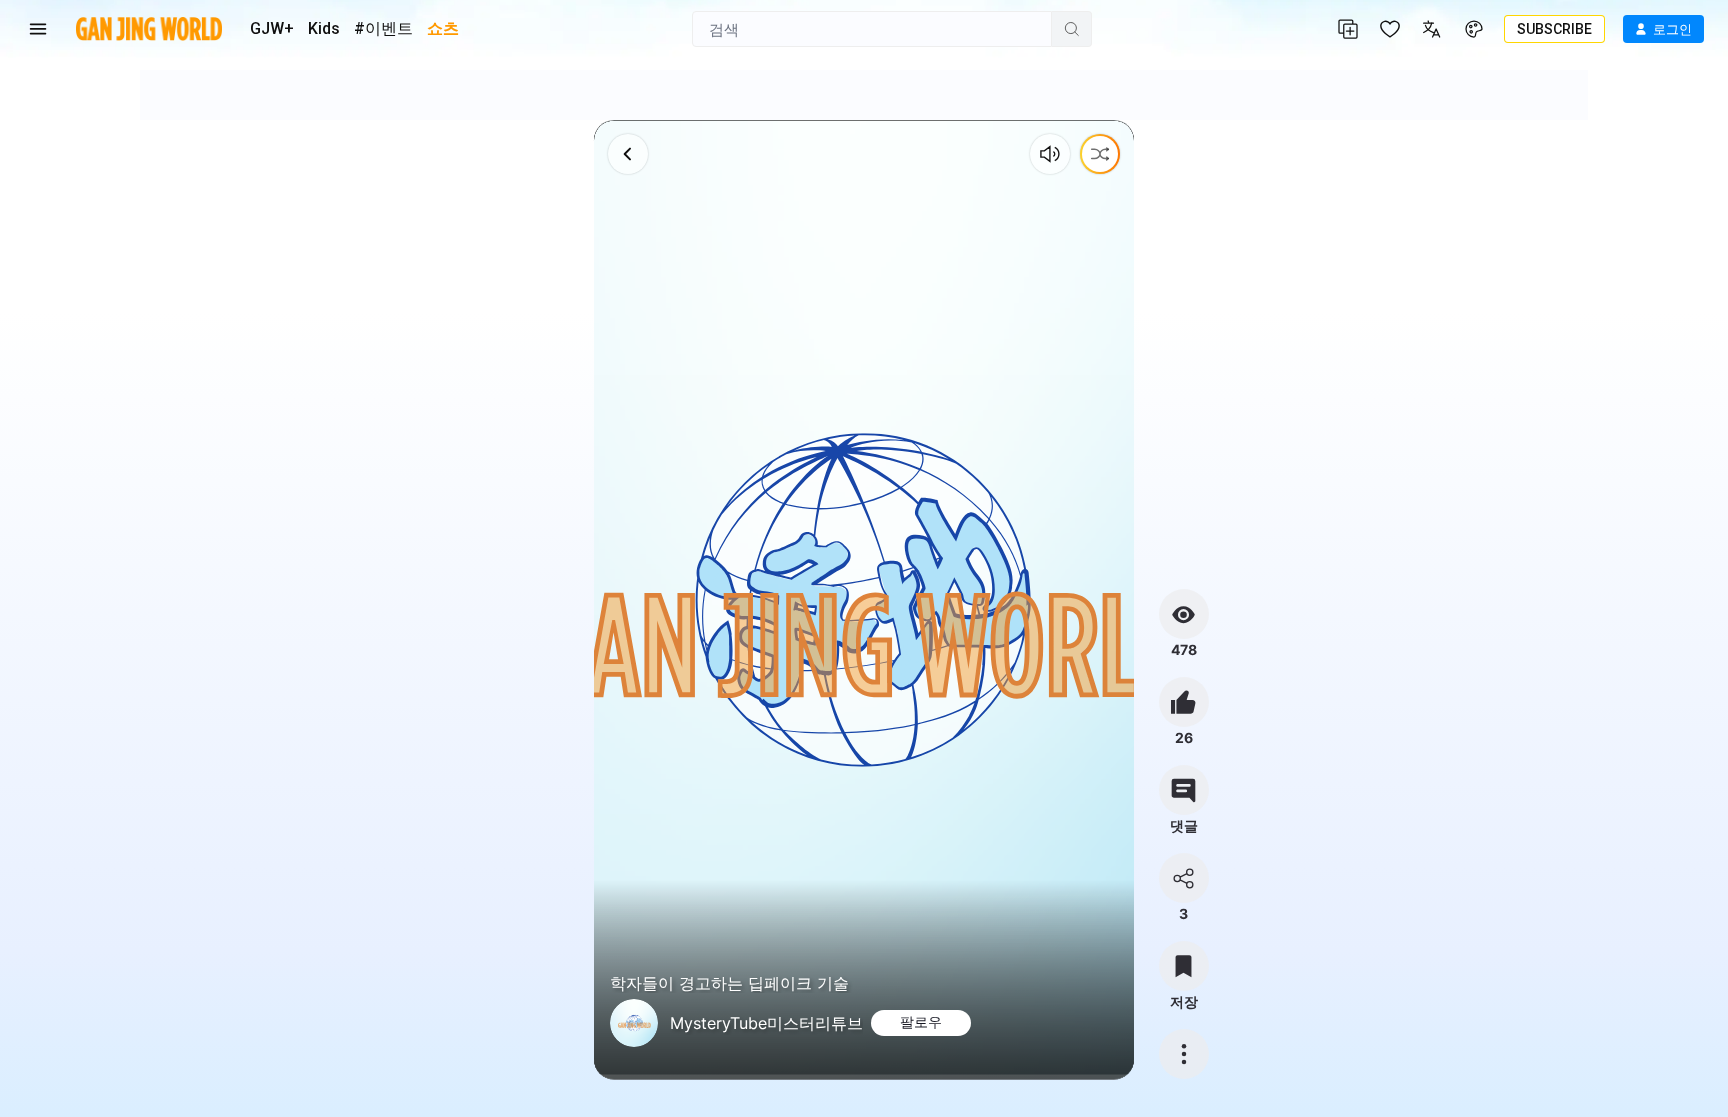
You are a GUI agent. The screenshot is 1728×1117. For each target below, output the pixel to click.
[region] (863, 599)
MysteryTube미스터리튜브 (766, 1023)
